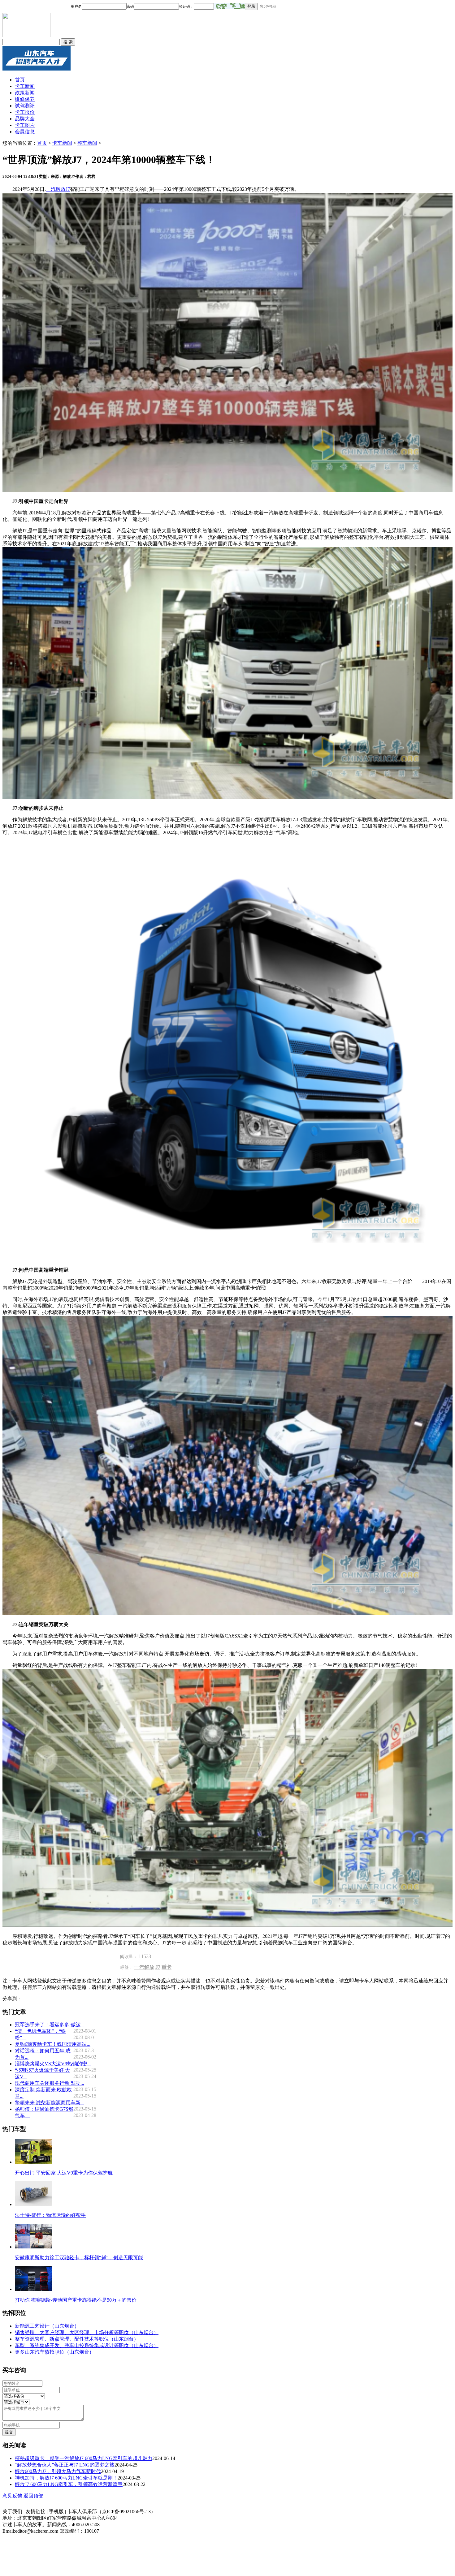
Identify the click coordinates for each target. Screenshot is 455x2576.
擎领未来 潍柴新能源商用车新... (50, 2103)
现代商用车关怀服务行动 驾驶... (50, 2083)
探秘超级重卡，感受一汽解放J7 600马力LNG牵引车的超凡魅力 (84, 2458)
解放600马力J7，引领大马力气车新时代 (58, 2471)
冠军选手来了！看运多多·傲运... (50, 2025)
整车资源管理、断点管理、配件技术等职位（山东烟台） (77, 2339)
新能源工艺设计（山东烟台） (47, 2326)
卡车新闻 (25, 86)
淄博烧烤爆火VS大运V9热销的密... (53, 2064)
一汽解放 (144, 1967)
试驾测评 (25, 106)
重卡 (167, 1967)
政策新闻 (25, 93)
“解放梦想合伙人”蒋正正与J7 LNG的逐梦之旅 (65, 2465)
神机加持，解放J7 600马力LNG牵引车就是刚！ (66, 2478)
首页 (20, 80)
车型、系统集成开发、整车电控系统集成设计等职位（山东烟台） (87, 2345)
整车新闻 (87, 143)
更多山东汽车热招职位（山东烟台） (54, 2352)
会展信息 (25, 132)
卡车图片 (25, 125)
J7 (158, 1967)
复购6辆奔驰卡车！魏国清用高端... (53, 2044)
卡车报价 (25, 112)
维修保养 (25, 99)
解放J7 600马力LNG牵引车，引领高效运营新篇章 (69, 2484)
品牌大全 (25, 119)
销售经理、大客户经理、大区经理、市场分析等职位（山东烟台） (87, 2332)
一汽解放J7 (58, 189)
